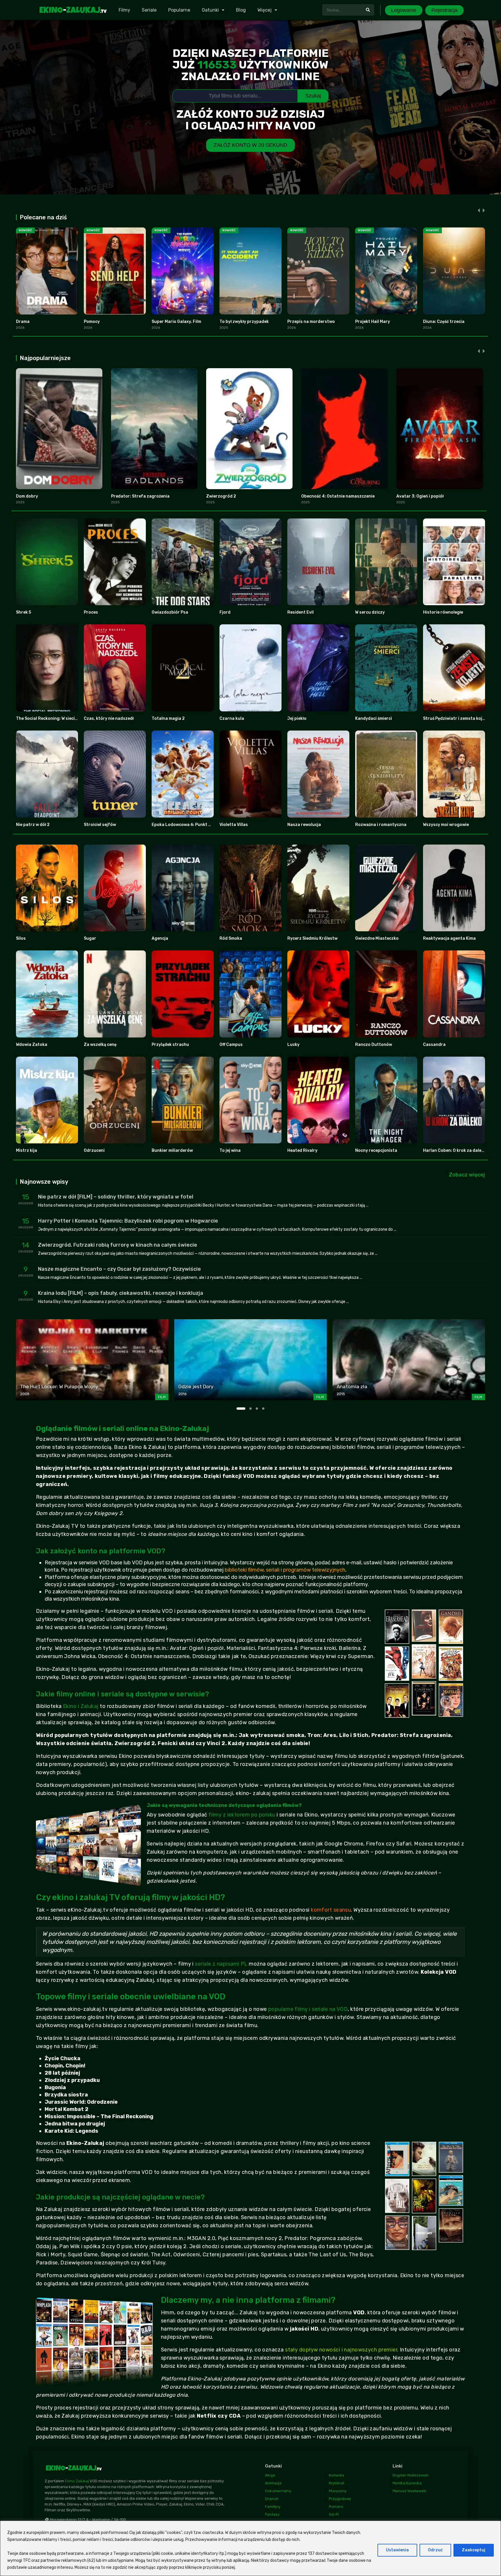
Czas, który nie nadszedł (109, 718)
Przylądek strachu (170, 1045)
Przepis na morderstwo (311, 322)
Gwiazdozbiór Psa (170, 612)
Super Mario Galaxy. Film (176, 322)
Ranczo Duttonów (374, 1045)
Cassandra (434, 1045)
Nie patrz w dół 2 (33, 825)
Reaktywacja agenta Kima (449, 938)
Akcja (270, 2475)
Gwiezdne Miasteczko (377, 938)
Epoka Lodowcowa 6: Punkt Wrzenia (188, 825)
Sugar (90, 938)
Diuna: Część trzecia (444, 322)
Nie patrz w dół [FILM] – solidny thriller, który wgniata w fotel (116, 1197)
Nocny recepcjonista (376, 1150)
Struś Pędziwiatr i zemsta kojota (456, 718)
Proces (91, 612)
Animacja (273, 2483)
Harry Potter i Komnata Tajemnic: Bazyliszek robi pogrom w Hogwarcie (128, 1221)
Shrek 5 (23, 612)
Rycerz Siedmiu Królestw (312, 938)
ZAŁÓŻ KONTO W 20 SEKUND (251, 145)
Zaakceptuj (474, 2550)
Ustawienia (397, 2550)
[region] (251, 2548)
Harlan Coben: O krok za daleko (455, 1150)
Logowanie (404, 10)
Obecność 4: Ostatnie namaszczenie (338, 496)
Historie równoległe (443, 612)
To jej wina (230, 1150)
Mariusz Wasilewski (410, 2491)
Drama (23, 322)
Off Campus (231, 1045)
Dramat (272, 2499)
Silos (21, 938)
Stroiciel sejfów (100, 825)
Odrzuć (435, 2550)
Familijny (273, 2507)
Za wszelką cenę (100, 1045)
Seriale (149, 10)
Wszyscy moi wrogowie (446, 825)
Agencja (160, 938)
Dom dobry (27, 496)
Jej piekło (297, 718)
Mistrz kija (27, 1150)
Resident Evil (301, 612)
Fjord (225, 612)
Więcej (265, 10)
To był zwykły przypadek (244, 322)
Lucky (293, 1045)
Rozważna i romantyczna (381, 825)
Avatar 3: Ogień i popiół (420, 496)
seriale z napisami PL (221, 1964)
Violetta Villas (234, 825)
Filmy (124, 10)
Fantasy (272, 2514)
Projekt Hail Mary (373, 322)
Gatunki (210, 10)
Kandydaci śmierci (374, 718)
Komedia (336, 2475)
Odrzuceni (94, 1150)
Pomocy (92, 322)
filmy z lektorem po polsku (242, 1815)
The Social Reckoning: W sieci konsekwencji (59, 718)
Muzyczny (338, 2491)
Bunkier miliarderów (172, 1150)
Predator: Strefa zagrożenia (140, 496)
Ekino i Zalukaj (81, 1706)
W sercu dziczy (370, 612)
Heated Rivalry (302, 1150)
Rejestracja (444, 10)
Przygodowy (340, 2499)
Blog (241, 10)
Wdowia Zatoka (32, 1045)
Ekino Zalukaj (77, 2481)
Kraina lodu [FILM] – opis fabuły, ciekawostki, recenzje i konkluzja (121, 1293)
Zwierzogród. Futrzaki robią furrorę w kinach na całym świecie (118, 1245)
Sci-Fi (334, 2514)
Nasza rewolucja (304, 825)
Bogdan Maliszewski (411, 2475)
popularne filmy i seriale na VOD (308, 2009)
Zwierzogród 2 (221, 496)
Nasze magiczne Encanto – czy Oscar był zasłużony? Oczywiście (119, 1269)
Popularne (179, 10)
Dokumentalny (278, 2491)
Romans (336, 2507)
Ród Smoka (231, 938)
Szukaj (313, 96)
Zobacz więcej (467, 1175)
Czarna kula (232, 718)
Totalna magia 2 (168, 718)
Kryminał (336, 2483)
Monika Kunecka (407, 2483)
